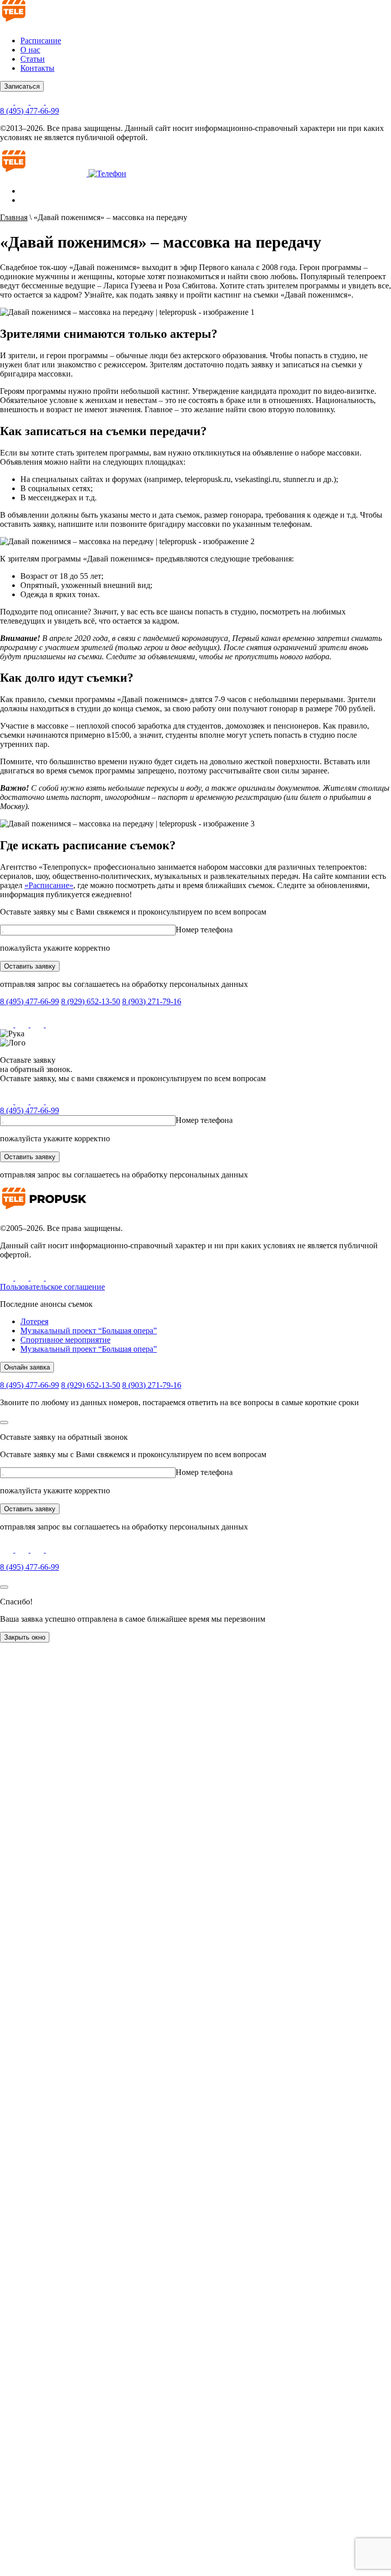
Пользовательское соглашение (52, 1287)
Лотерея (34, 1321)
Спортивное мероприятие (65, 1340)
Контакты (37, 68)
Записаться (22, 86)
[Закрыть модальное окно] (4, 1423)
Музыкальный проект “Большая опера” (89, 1331)
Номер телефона (204, 930)
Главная (14, 217)
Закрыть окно (25, 1637)
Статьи (33, 59)
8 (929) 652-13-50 (91, 1001)
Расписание (41, 41)
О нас (30, 50)
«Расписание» (49, 885)
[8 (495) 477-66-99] (107, 173)
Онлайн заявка (27, 1367)
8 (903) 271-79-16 (152, 1001)
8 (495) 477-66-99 (30, 111)
